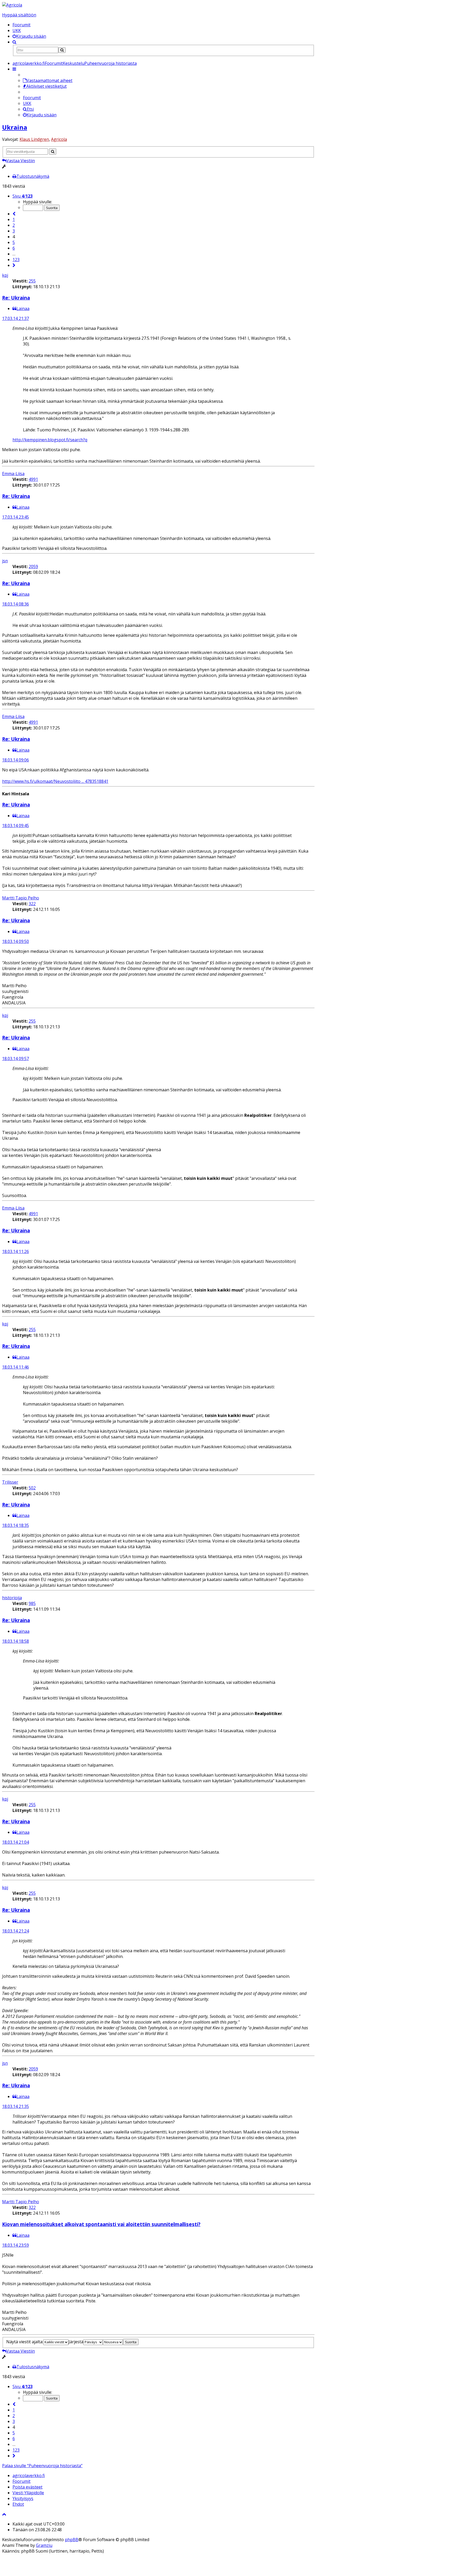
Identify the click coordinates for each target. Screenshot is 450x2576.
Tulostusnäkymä (33, 176)
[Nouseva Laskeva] (113, 2342)
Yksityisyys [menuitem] (23, 2498)
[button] (14, 214)
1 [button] (14, 219)
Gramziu (44, 2545)
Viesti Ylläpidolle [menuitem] (28, 2493)
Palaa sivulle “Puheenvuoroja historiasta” (42, 2466)
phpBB (72, 2540)
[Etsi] (62, 50)
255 (32, 281)
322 (32, 904)
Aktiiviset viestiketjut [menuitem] (46, 86)
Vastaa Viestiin (21, 161)
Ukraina (15, 127)
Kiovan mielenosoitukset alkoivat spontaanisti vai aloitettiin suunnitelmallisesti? (101, 2224)
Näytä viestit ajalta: (25, 2342)
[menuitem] (29, 36)
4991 (33, 479)
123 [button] (16, 260)
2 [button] (14, 225)
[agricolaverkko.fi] (12, 5)
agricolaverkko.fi (29, 2476)
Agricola (59, 139)
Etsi (30, 109)
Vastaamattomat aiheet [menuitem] (49, 80)
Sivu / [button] (23, 196)
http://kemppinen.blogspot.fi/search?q (50, 440)
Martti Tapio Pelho (21, 898)
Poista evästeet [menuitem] (27, 2487)
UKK (17, 30)
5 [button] (14, 242)
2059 (33, 566)
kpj (5, 275)
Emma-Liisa (13, 474)
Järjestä (76, 2342)
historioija (12, 1598)
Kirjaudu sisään (42, 115)
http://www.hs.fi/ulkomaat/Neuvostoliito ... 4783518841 (55, 781)
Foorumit (21, 25)
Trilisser (10, 1482)
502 (32, 1488)
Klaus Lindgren (34, 139)
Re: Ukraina (16, 298)
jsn (5, 561)
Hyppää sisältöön (19, 15)
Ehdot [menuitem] (18, 2504)
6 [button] (14, 248)
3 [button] (14, 231)
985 (32, 1603)
